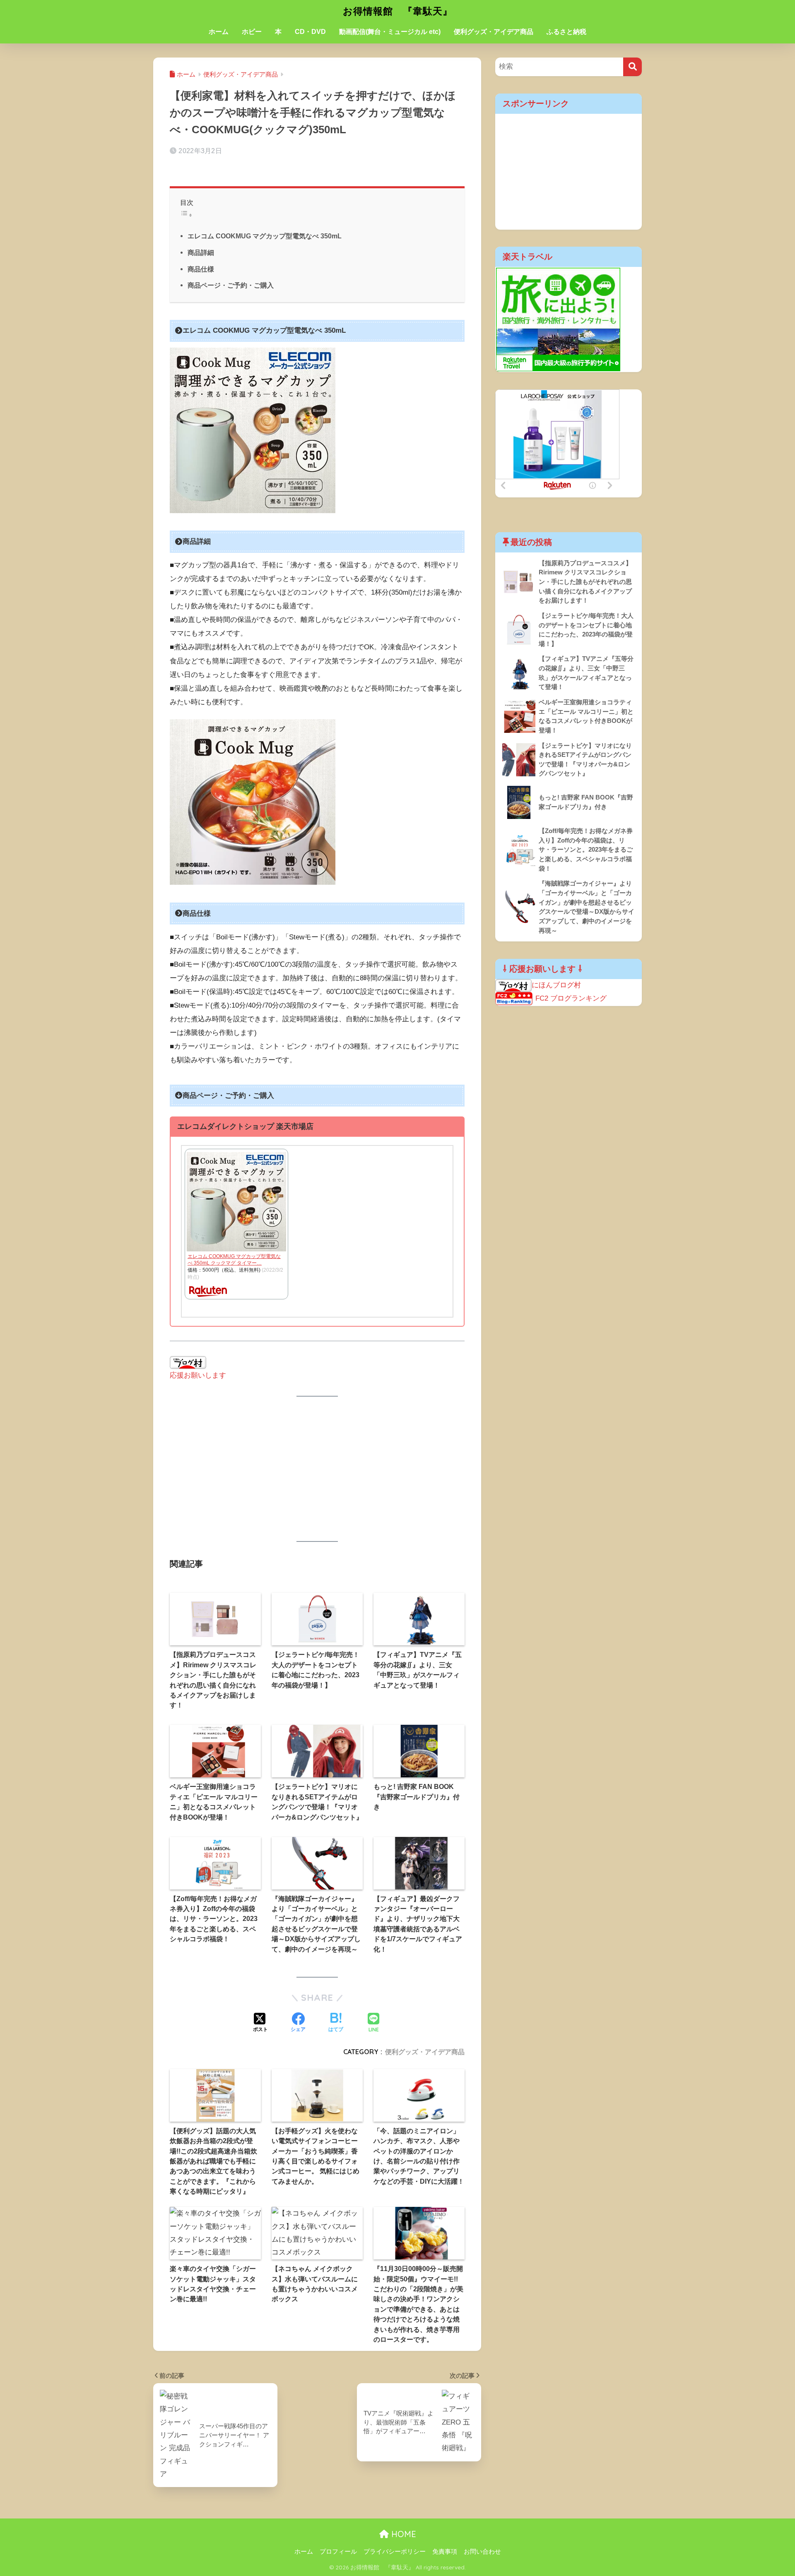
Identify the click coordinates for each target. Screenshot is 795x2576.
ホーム (219, 32)
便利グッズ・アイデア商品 (494, 32)
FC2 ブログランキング (571, 998)
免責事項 (445, 2552)
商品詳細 (201, 252)
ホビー (252, 32)
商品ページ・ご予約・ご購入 (231, 285)
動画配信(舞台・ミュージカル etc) (390, 32)
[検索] (632, 67)
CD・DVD (310, 32)
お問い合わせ (482, 2552)
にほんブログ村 (556, 985)
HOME (402, 2534)
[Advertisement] (317, 1469)
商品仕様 (201, 269)
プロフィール (338, 2552)
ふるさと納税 (566, 32)
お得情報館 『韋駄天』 (398, 11)
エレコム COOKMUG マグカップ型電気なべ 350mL (265, 236)
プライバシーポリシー (395, 2552)
